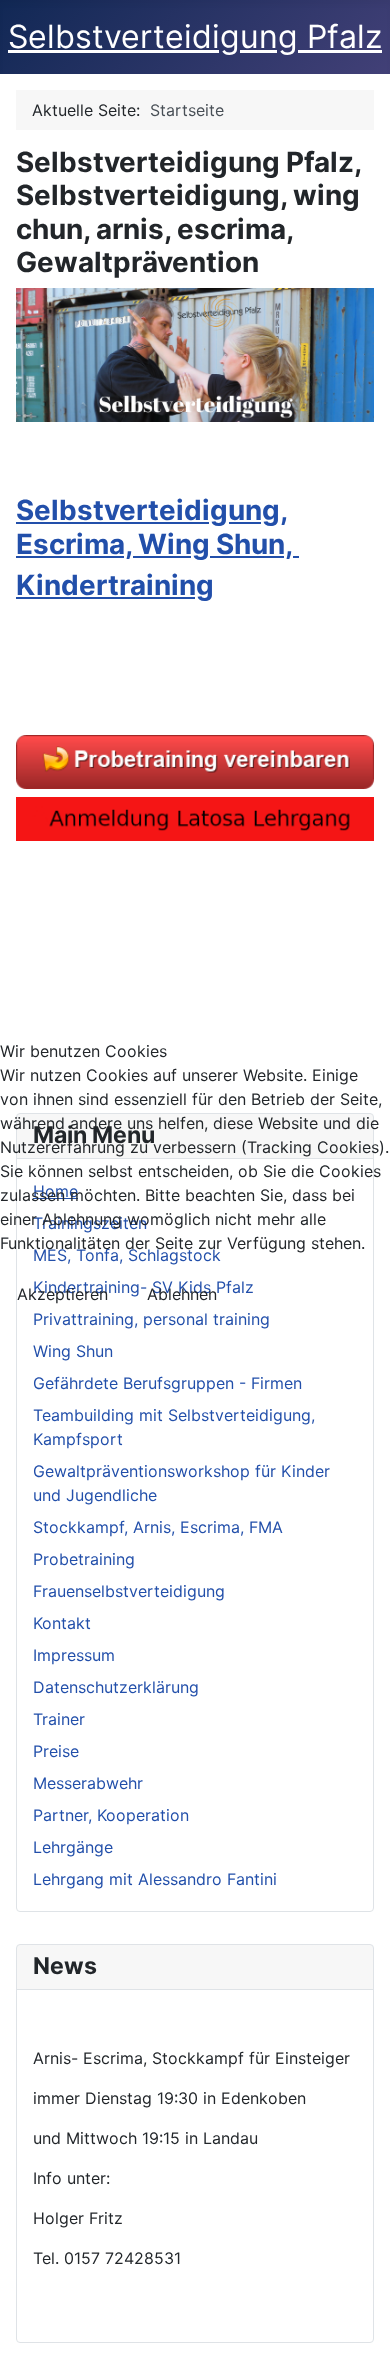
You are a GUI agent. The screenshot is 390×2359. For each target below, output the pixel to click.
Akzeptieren (62, 1294)
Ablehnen (182, 1294)
